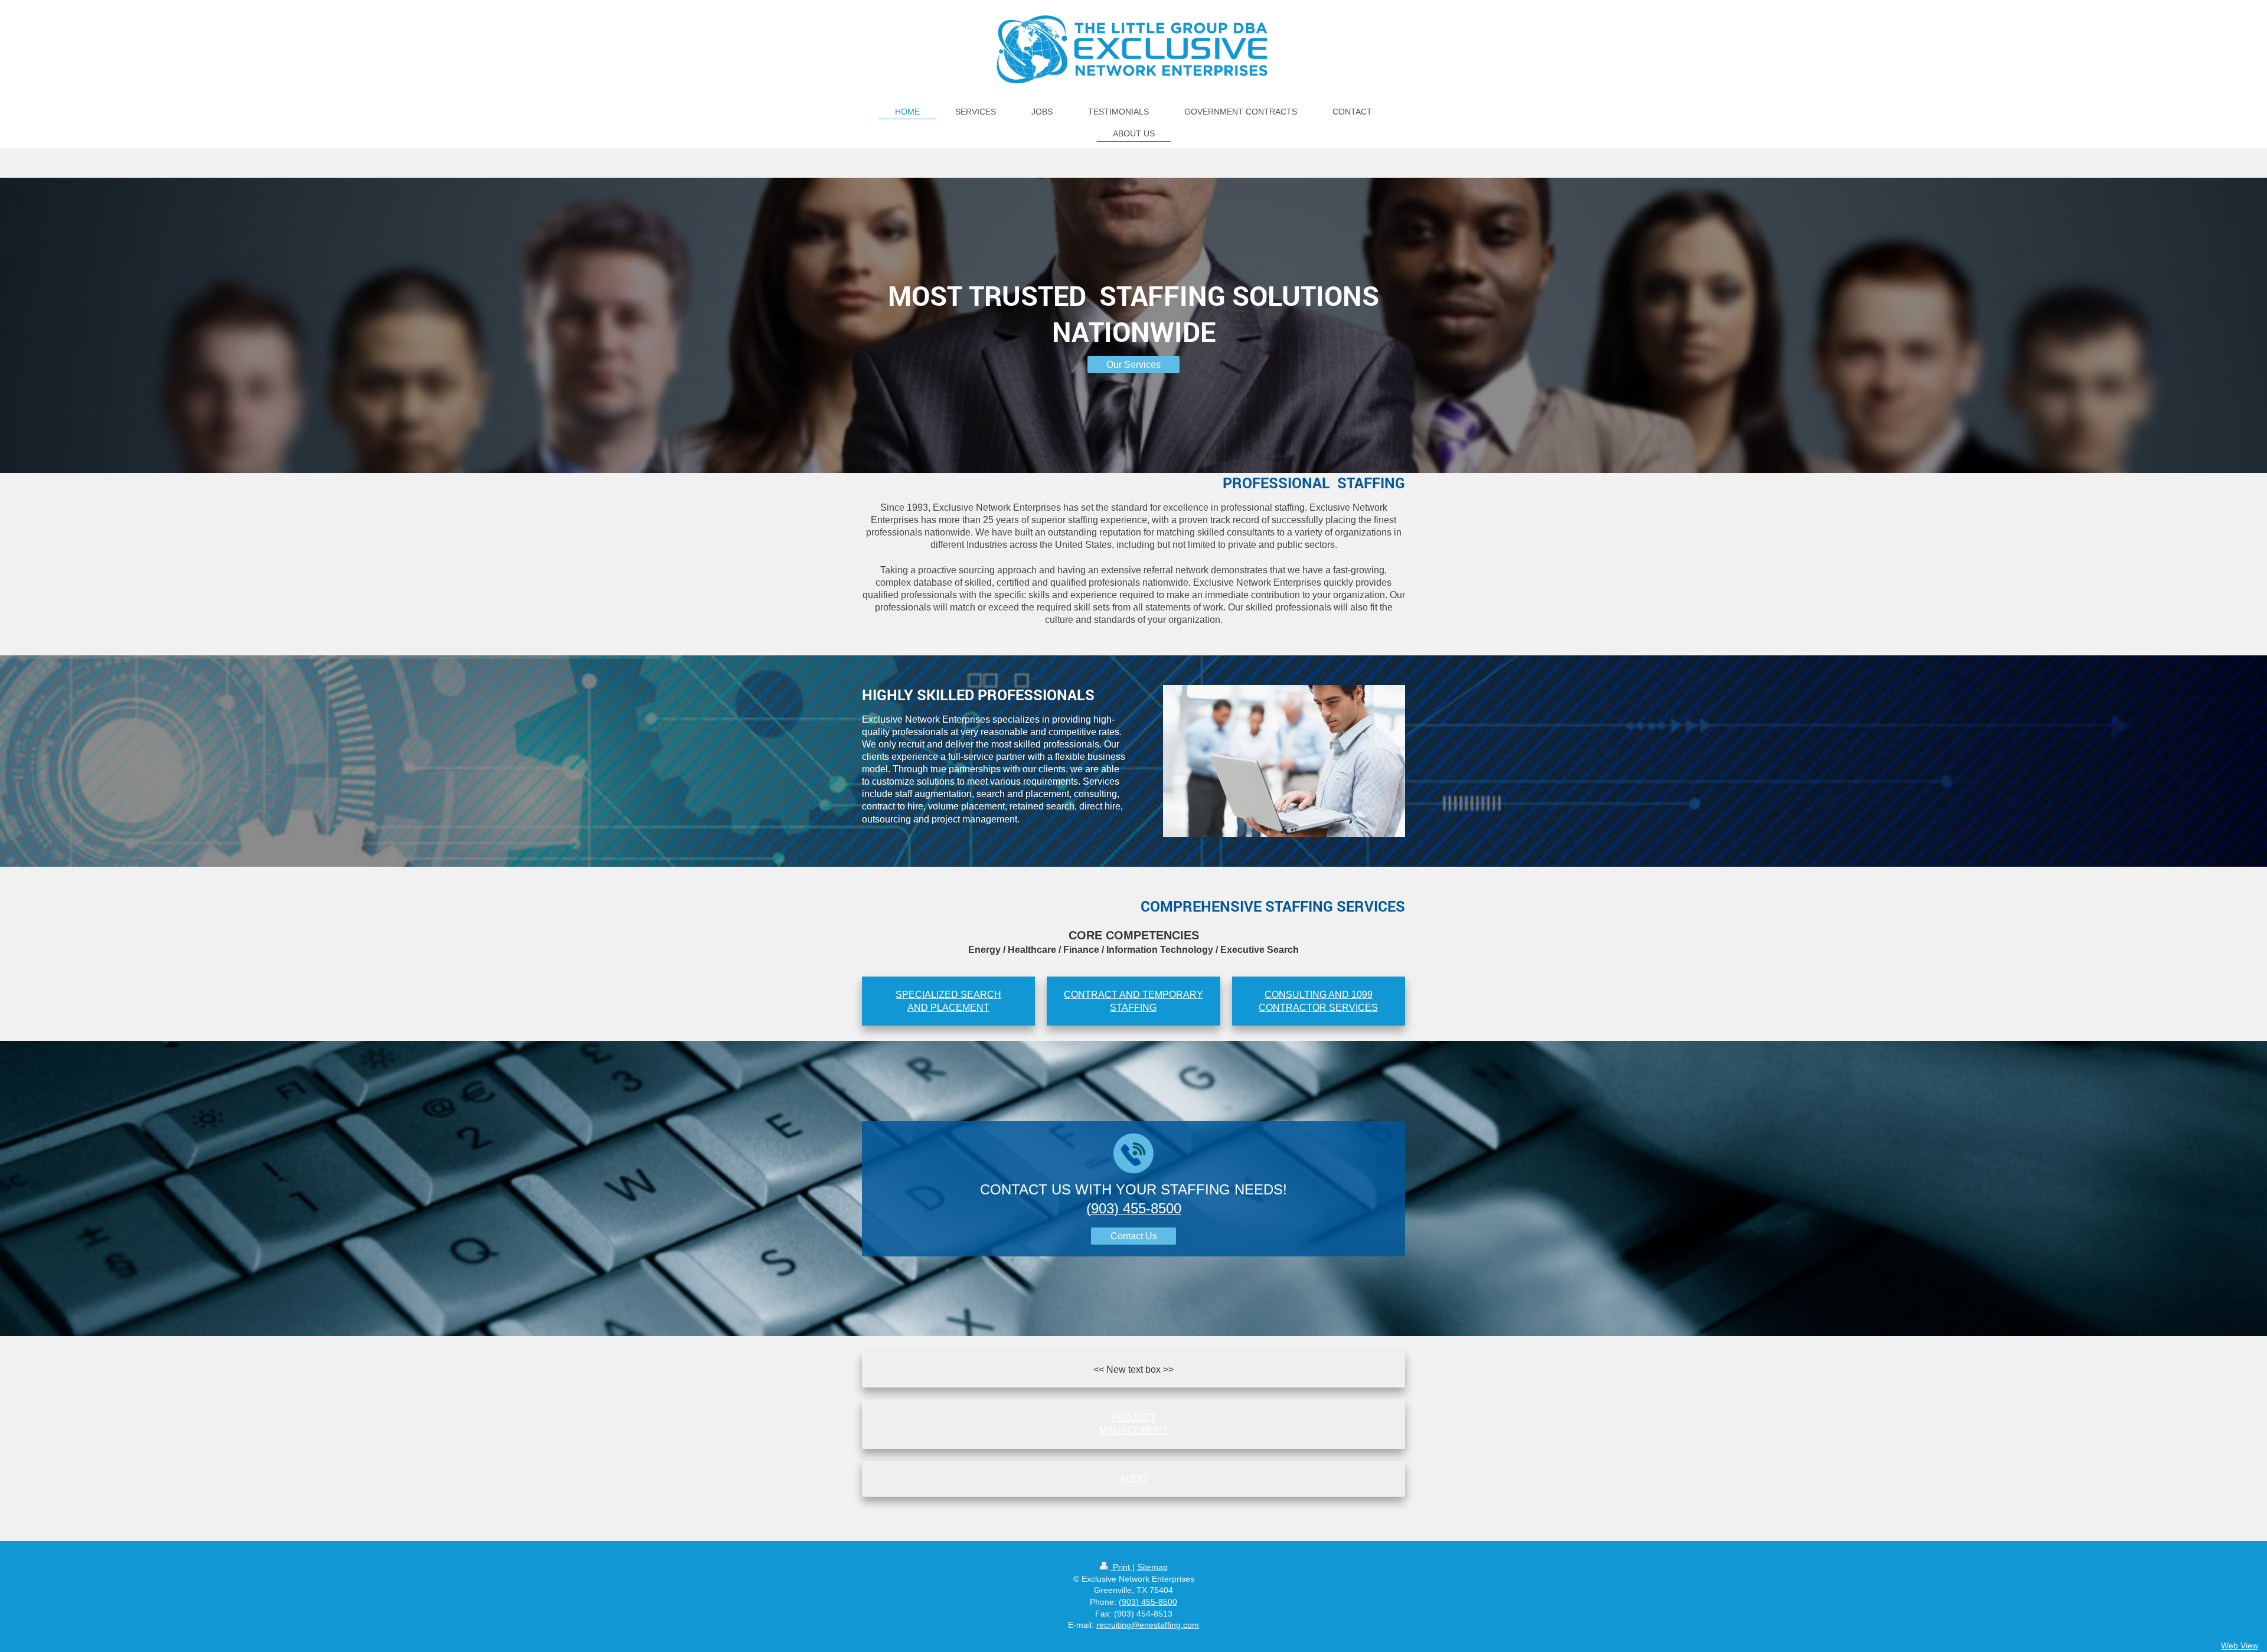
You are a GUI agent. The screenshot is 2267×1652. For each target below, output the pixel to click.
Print (1121, 1567)
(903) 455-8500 (1148, 1602)
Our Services (1133, 365)
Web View (2240, 1646)
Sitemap (1152, 1567)
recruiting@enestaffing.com (1148, 1625)
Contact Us (1134, 1236)
